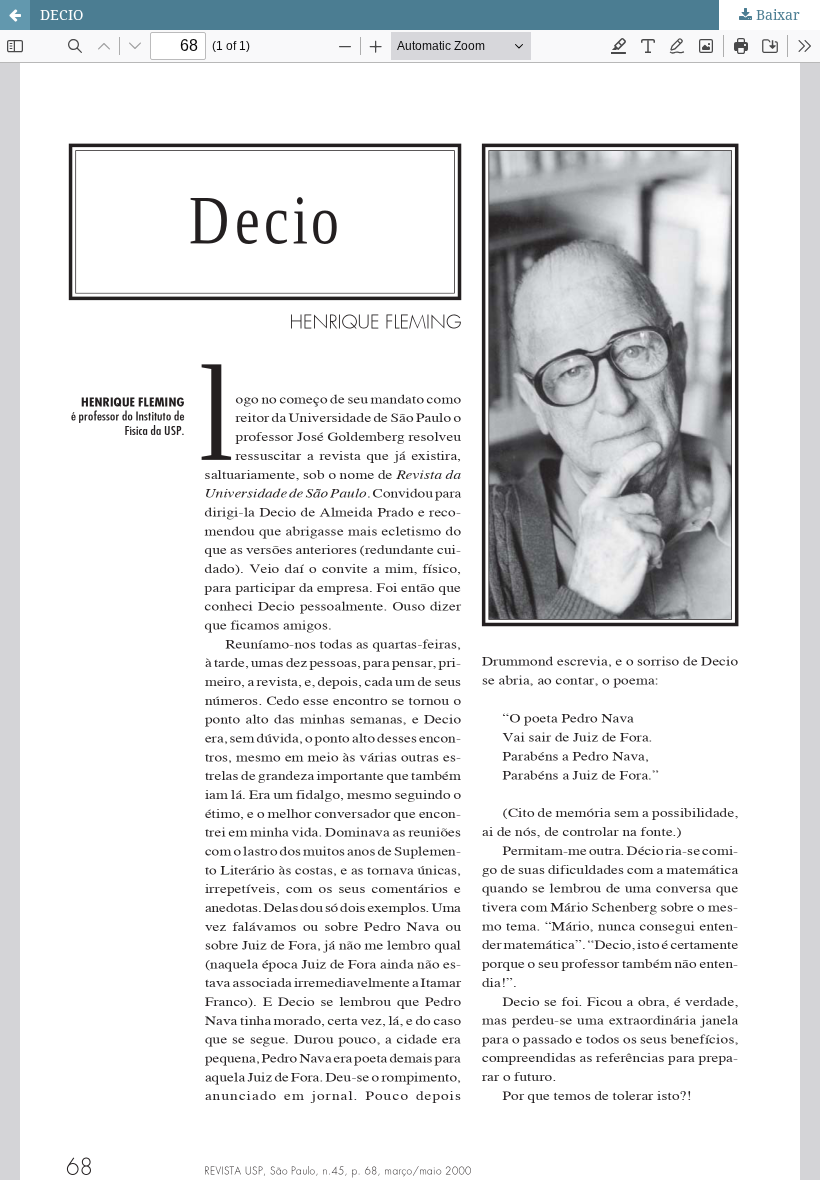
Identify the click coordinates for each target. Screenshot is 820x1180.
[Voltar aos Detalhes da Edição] (15, 15)
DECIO (61, 14)
